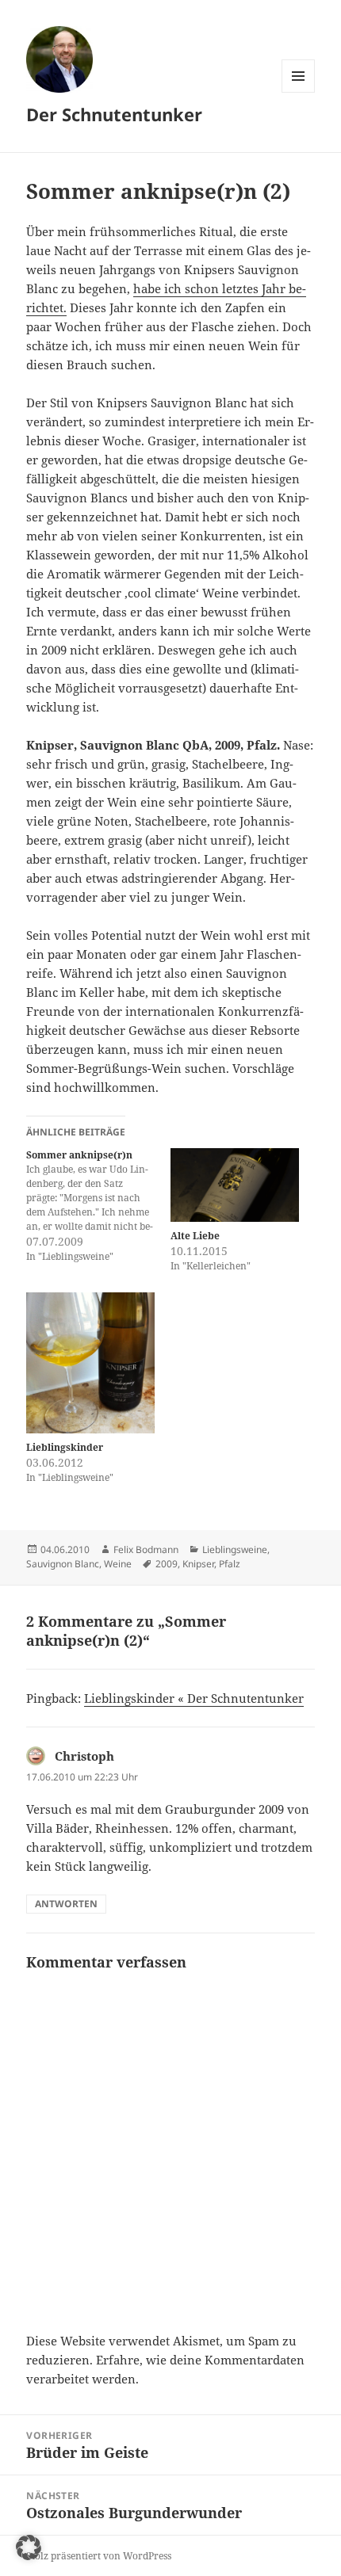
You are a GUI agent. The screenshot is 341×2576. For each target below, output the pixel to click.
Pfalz (230, 1564)
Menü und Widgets (299, 92)
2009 (167, 1564)
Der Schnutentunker (114, 114)
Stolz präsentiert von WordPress (99, 2556)
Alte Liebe (195, 1236)
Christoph (84, 1756)
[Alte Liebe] (235, 1185)
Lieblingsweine (235, 1549)
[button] (29, 2547)
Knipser (198, 1564)
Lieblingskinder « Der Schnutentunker (194, 1698)
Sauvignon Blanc (63, 1564)
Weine (118, 1564)
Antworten (66, 1904)
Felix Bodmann (146, 1549)
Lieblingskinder (65, 1447)
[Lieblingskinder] (90, 1363)
